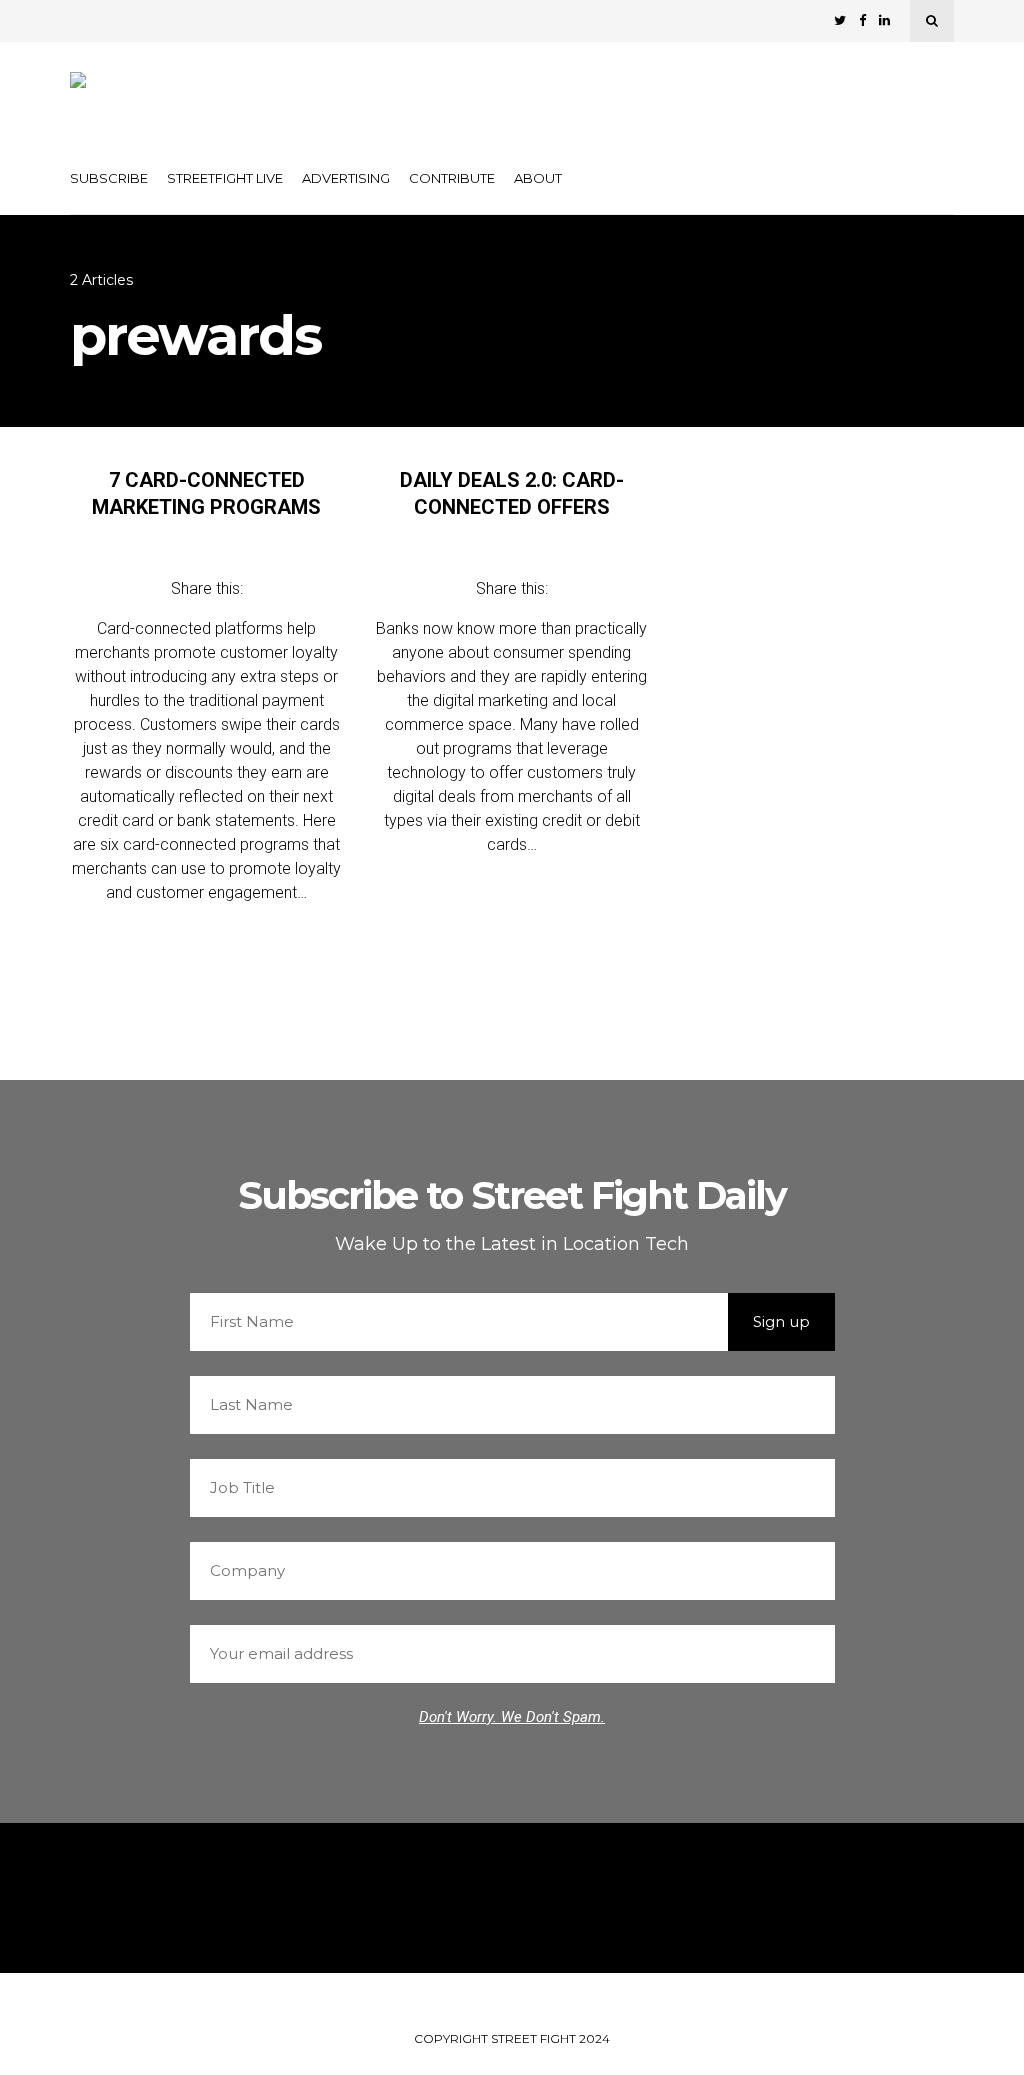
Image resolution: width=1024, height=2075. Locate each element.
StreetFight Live (225, 178)
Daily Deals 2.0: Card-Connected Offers (512, 493)
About (538, 178)
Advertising (346, 178)
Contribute (452, 178)
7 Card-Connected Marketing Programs (206, 493)
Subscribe (109, 178)
